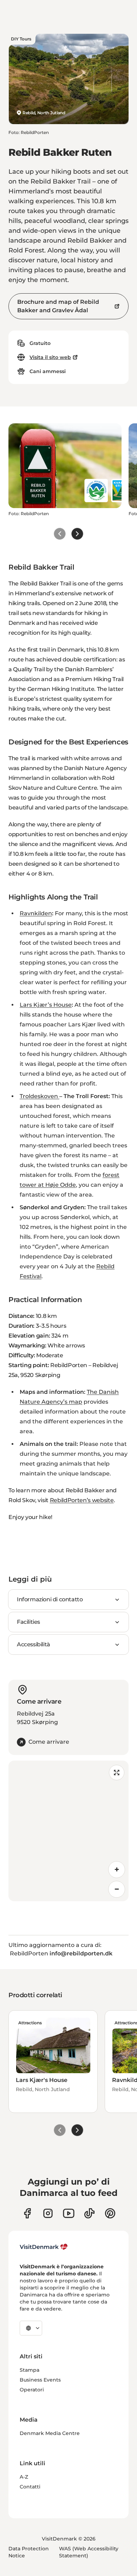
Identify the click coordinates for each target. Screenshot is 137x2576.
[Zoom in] (117, 1870)
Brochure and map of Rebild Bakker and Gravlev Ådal (58, 306)
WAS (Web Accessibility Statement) (89, 2552)
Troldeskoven (40, 1096)
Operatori (32, 2390)
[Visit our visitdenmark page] (69, 2213)
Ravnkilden (36, 913)
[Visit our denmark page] (27, 2213)
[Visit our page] (48, 2213)
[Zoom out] (117, 1889)
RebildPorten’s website (82, 1500)
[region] (68, 1831)
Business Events (40, 2380)
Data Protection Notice (29, 2552)
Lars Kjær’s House (46, 1005)
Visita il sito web (50, 357)
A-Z (24, 2477)
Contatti (30, 2487)
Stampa (30, 2370)
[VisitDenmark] (44, 2247)
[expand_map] (117, 1773)
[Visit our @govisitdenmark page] (89, 2213)
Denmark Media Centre (50, 2433)
